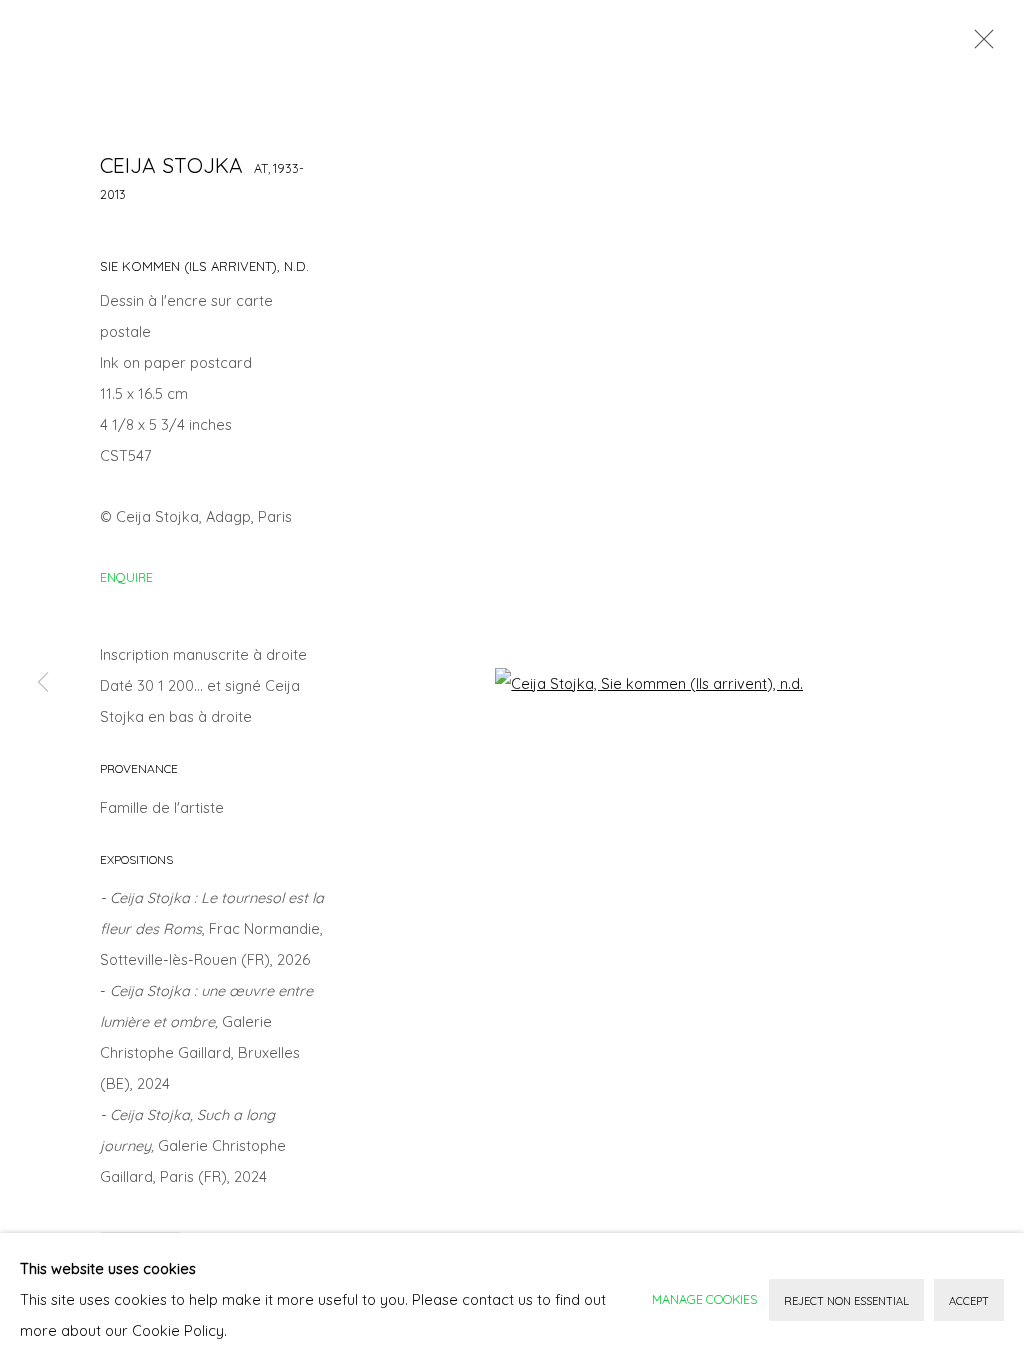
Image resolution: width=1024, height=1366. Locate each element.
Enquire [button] (126, 577)
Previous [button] (43, 683)
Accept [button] (969, 1301)
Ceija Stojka (171, 165)
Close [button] (979, 45)
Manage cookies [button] (704, 1299)
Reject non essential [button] (846, 1301)
